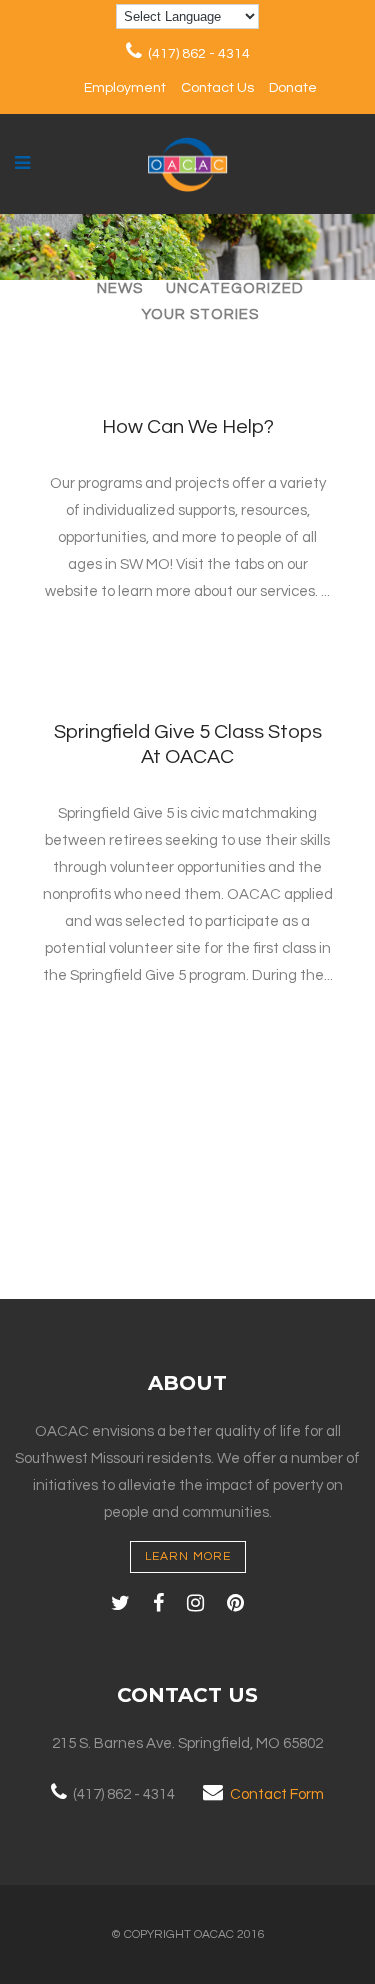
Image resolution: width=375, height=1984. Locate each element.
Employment (125, 88)
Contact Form (277, 1794)
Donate (293, 88)
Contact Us (217, 88)
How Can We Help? (188, 427)
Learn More (188, 1556)
